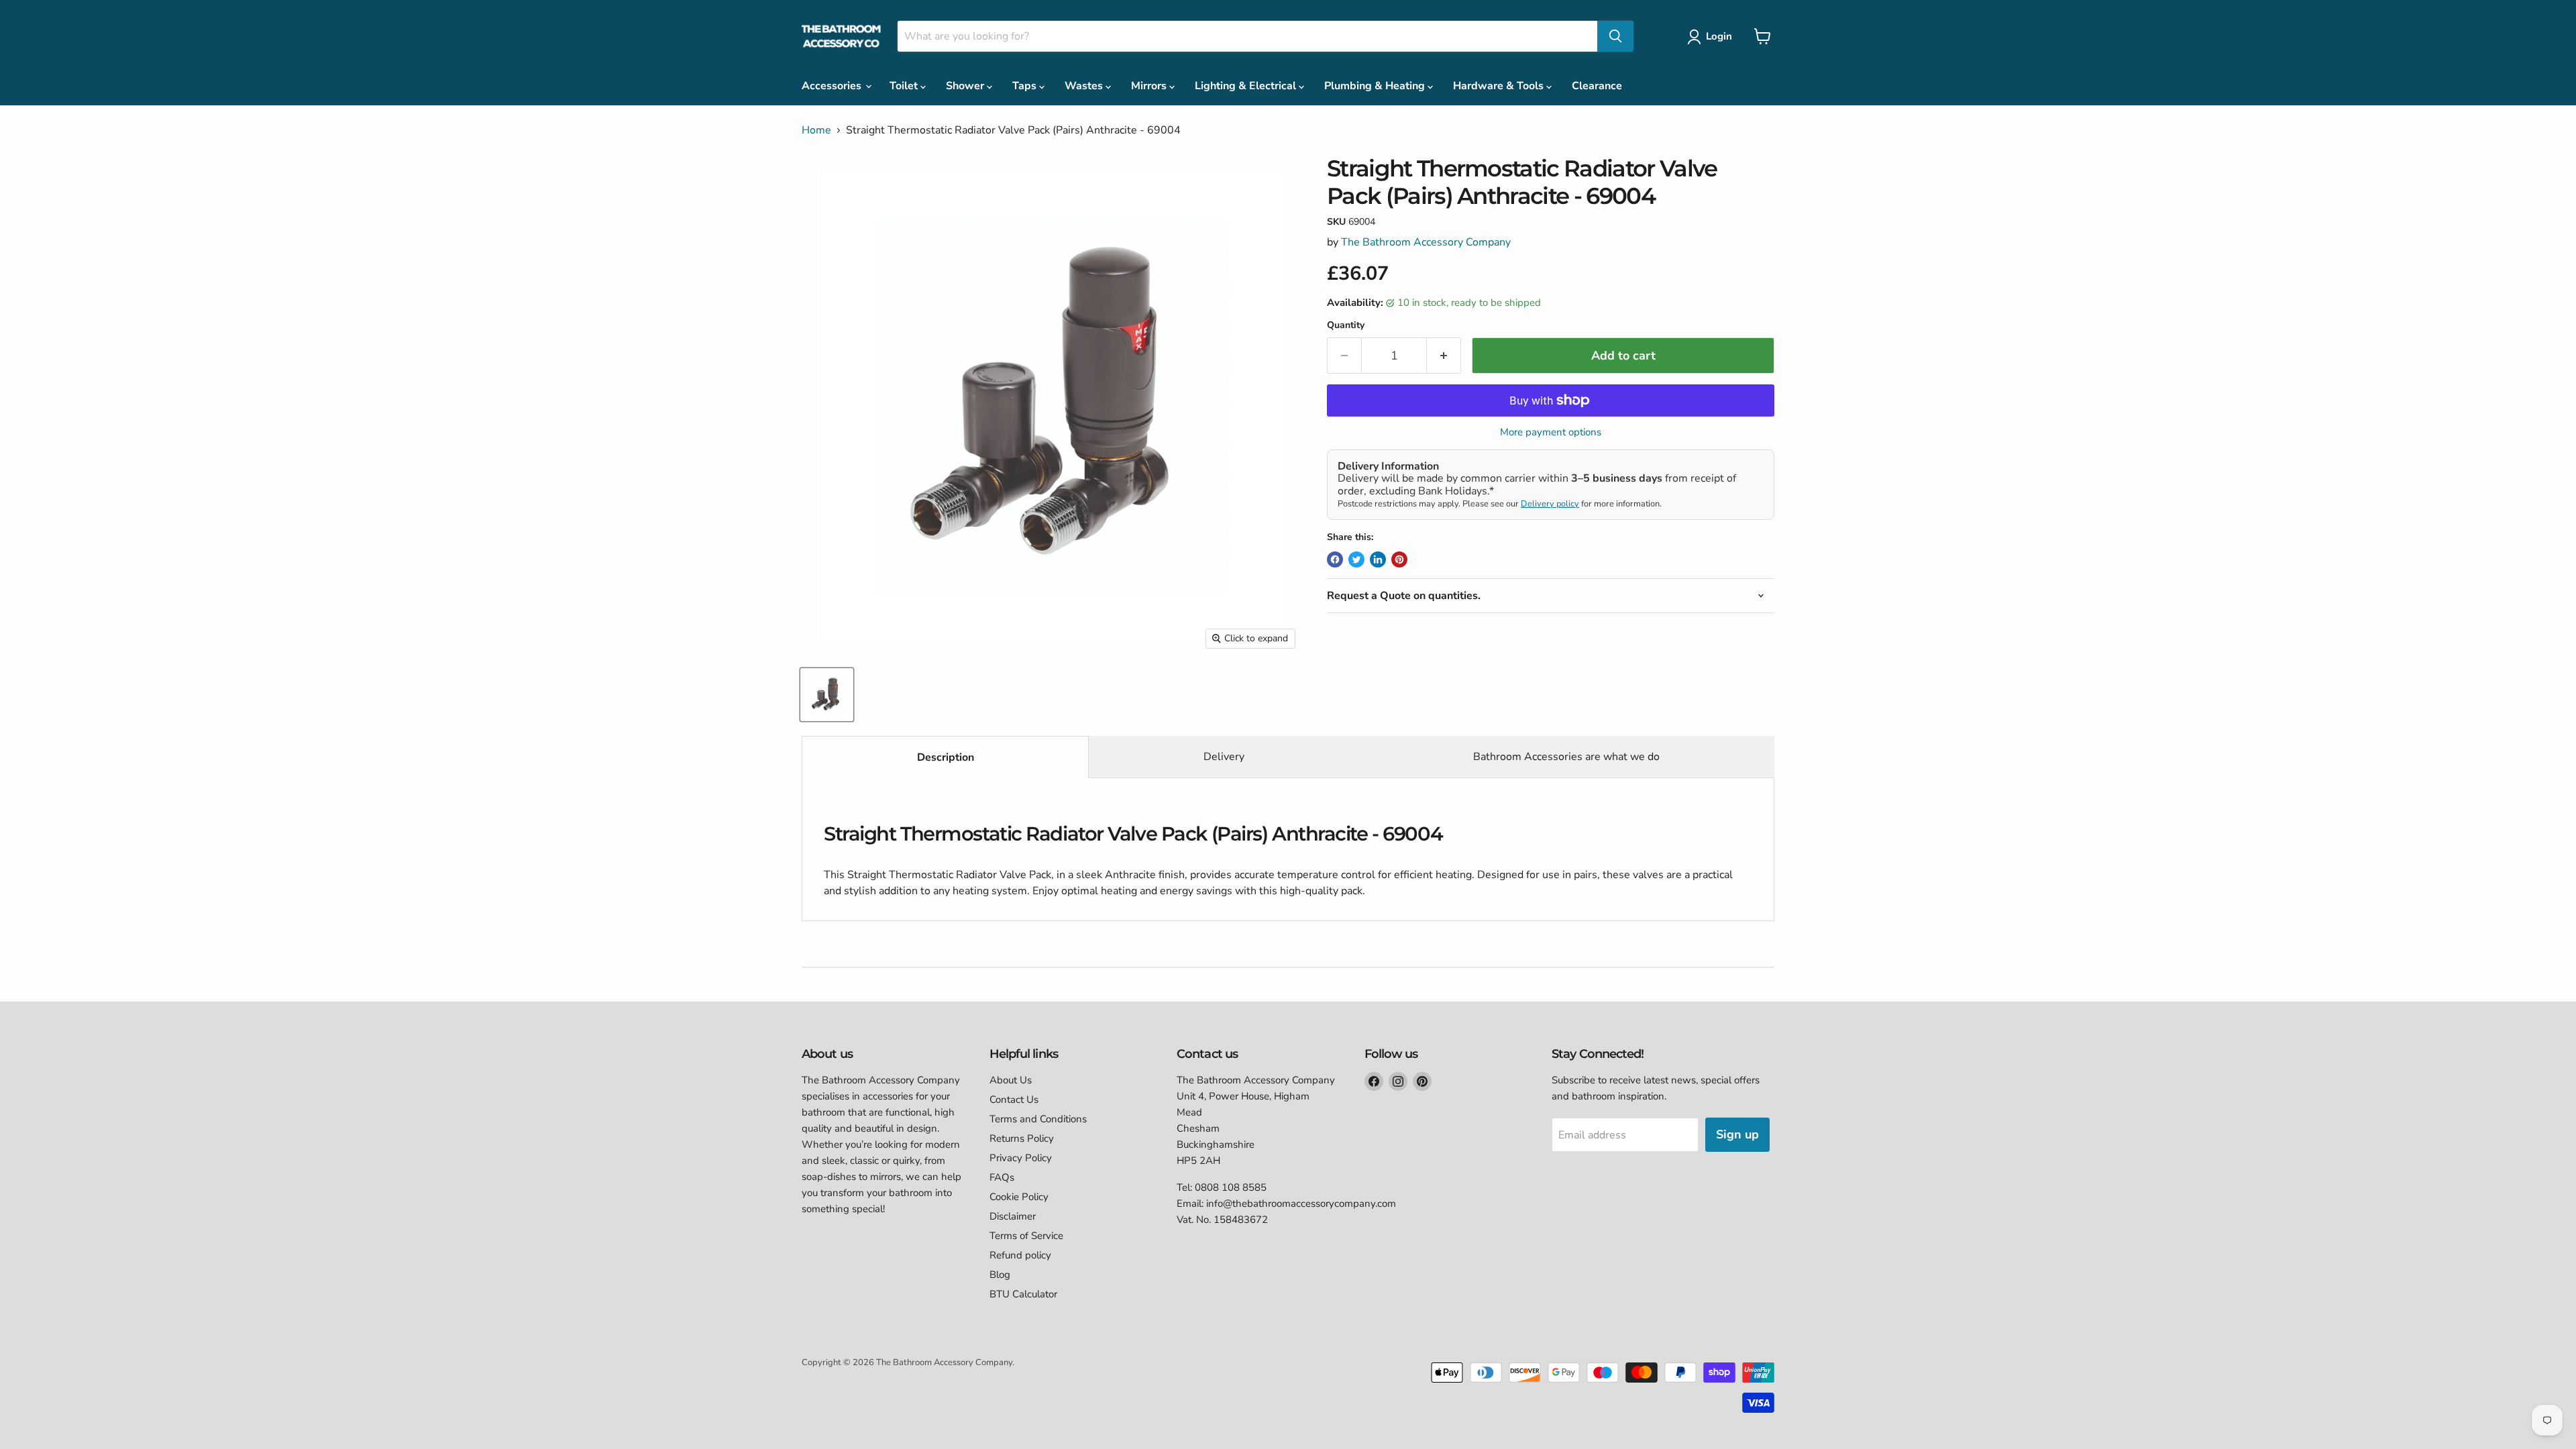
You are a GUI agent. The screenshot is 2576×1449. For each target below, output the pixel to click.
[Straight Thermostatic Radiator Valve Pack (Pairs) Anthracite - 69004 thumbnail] (827, 695)
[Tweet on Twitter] (1356, 559)
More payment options (1551, 432)
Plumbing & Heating (1376, 86)
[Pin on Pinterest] (1399, 559)
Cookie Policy (1019, 1197)
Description (946, 757)
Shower (966, 86)
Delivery (1224, 757)
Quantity (1346, 325)
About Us (1011, 1080)
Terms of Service (1026, 1236)
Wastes (1085, 86)
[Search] (1615, 36)
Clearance (1597, 86)
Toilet (905, 86)
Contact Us (1014, 1099)
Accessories (833, 86)
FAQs (1002, 1177)
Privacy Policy (1021, 1158)
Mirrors (1150, 86)
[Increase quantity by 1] (1444, 356)
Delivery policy (1550, 504)
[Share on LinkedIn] (1378, 559)
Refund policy (1020, 1255)
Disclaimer (1013, 1216)
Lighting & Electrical (1247, 86)
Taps (1026, 86)
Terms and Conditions (1038, 1119)
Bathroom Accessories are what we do (1566, 757)
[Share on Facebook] (1335, 559)
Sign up (1737, 1134)
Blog (1000, 1275)
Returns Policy (1022, 1138)
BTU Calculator (1023, 1294)
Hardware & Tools (1500, 86)
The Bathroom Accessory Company (1426, 242)
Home (816, 130)
